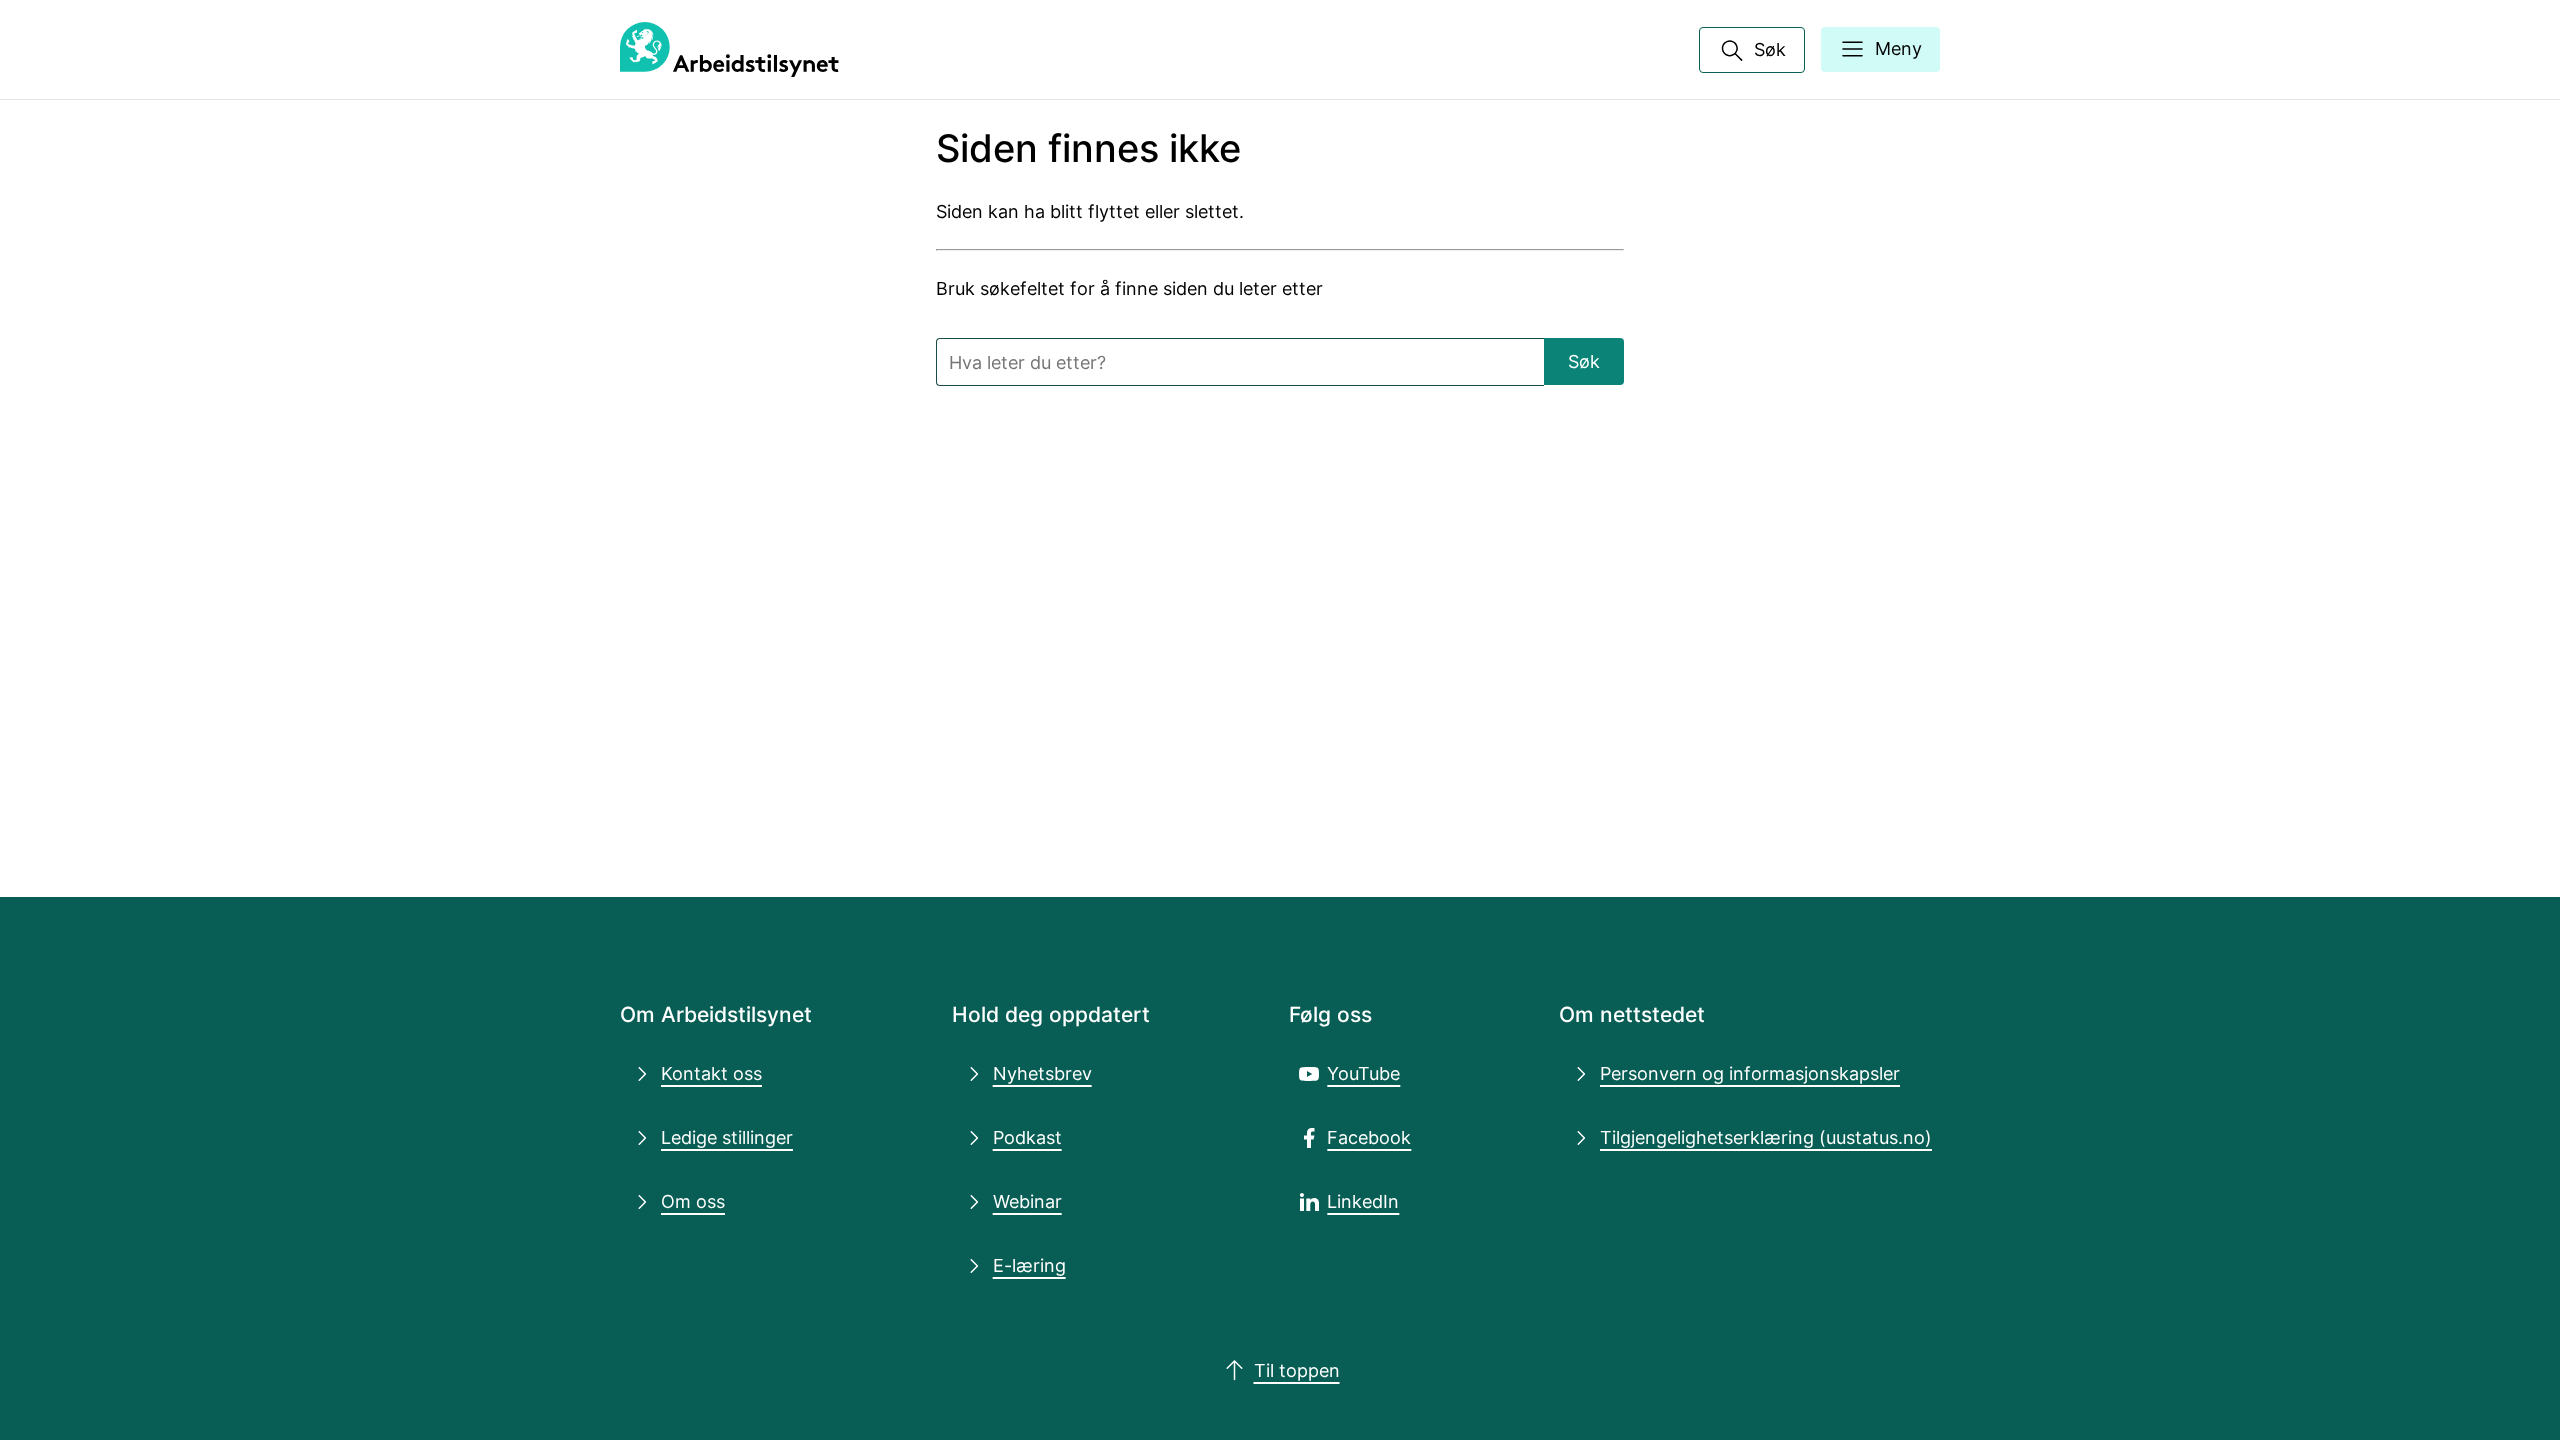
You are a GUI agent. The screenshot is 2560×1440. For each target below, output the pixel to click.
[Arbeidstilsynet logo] (729, 50)
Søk (1584, 361)
